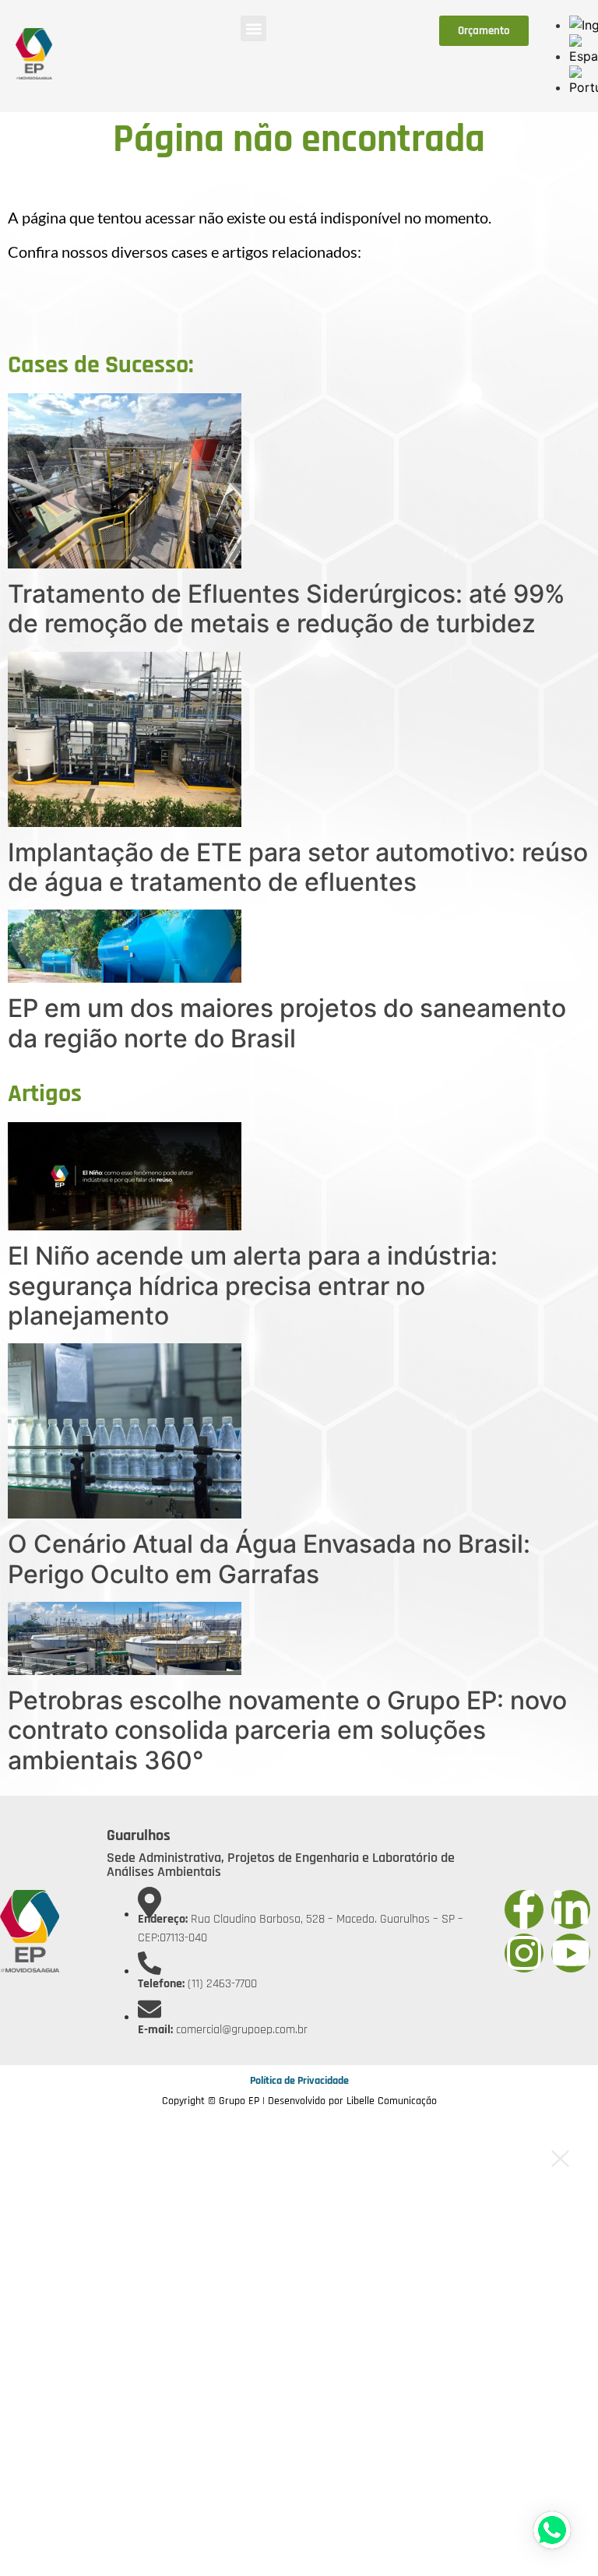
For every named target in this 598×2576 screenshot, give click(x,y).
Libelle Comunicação (392, 2101)
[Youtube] (571, 1953)
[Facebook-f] (524, 1909)
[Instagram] (524, 1953)
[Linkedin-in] (571, 1909)
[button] (253, 28)
